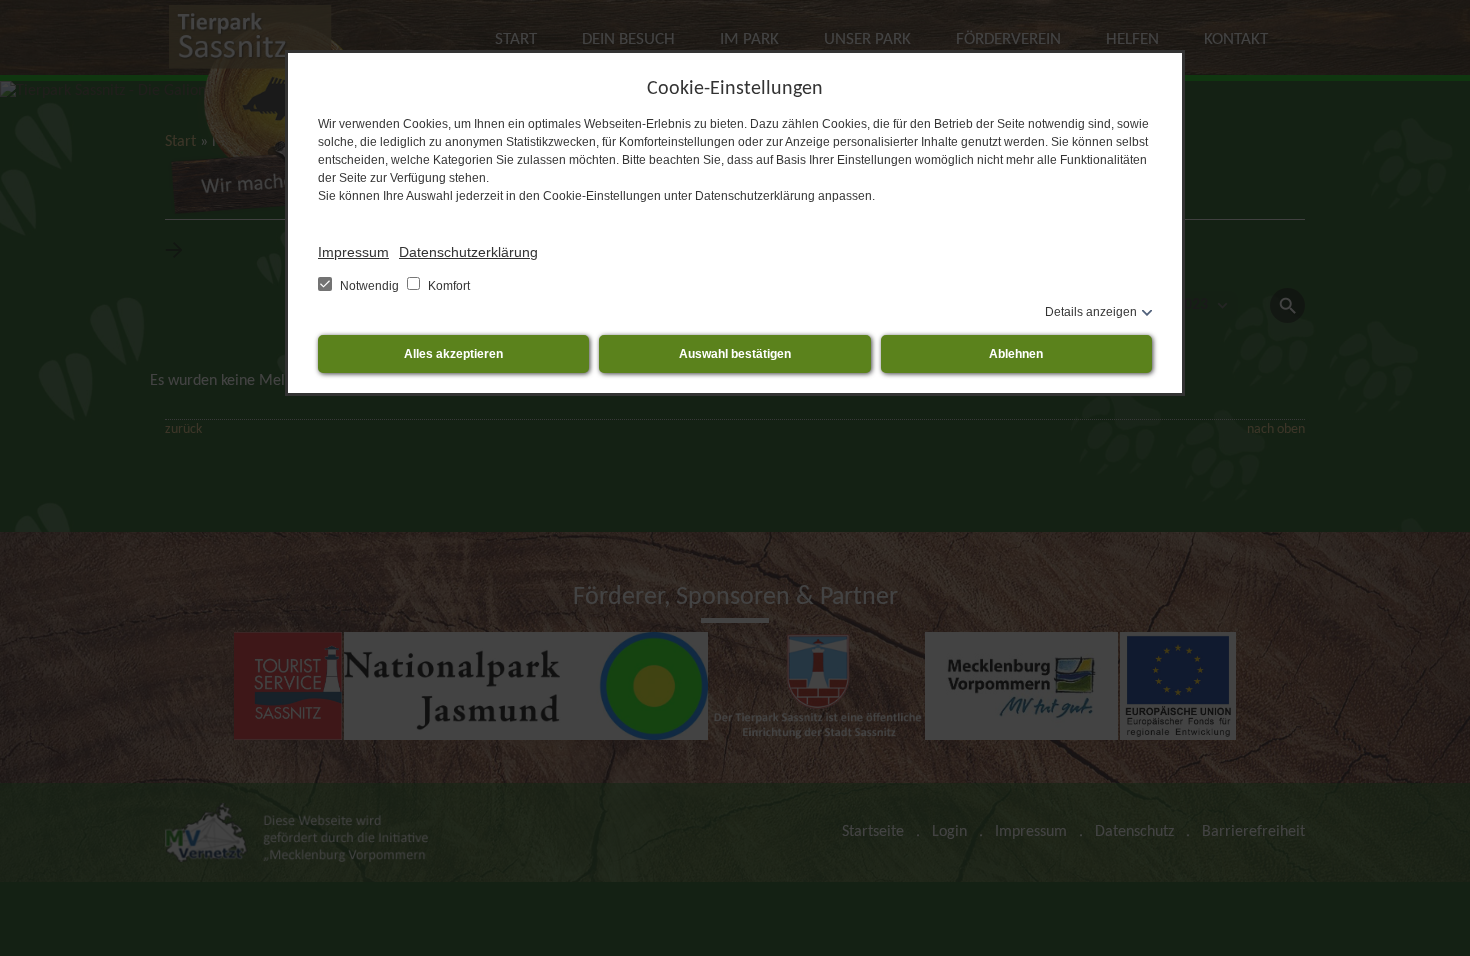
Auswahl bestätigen (735, 354)
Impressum (353, 252)
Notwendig (369, 286)
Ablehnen (1016, 354)
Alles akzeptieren (453, 354)
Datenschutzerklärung (468, 252)
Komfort (447, 286)
